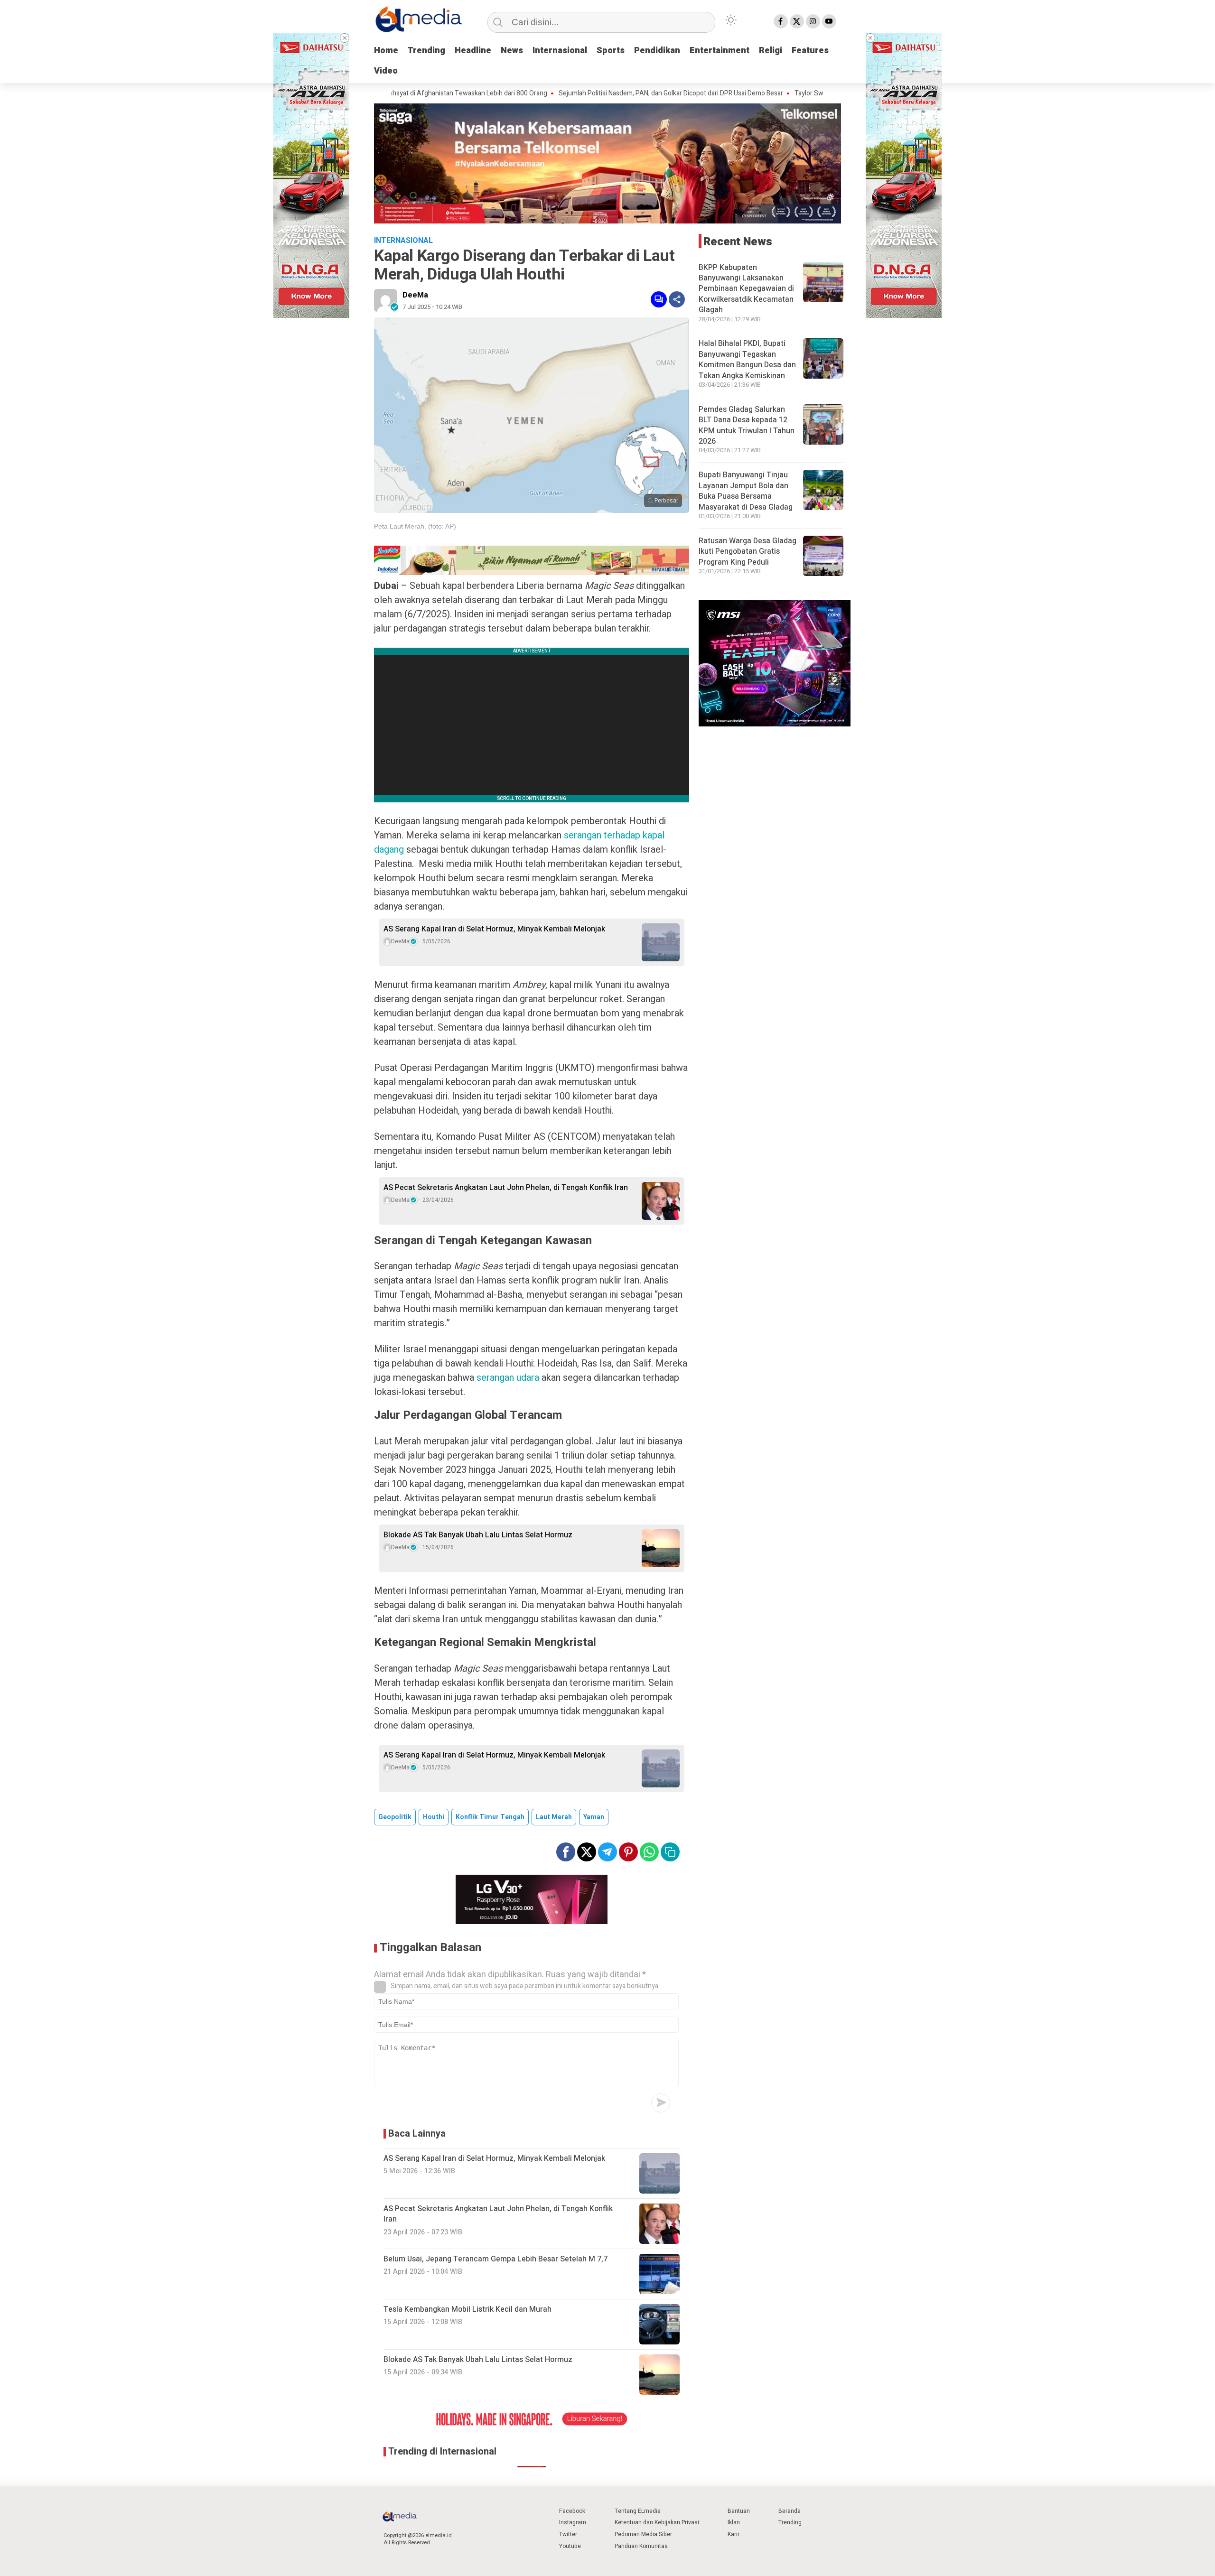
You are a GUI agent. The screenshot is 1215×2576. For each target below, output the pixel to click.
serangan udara (508, 1378)
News (512, 51)
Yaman (594, 1817)
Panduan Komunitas (641, 2546)
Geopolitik (395, 1817)
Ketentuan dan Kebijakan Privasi (657, 2522)
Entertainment (720, 51)
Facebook (572, 2511)
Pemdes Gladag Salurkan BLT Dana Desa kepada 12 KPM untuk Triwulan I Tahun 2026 (747, 425)
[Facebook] (781, 21)
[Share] (677, 299)
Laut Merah (554, 1817)
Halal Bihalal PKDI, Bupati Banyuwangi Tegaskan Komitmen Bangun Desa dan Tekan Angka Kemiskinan (747, 359)
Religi (771, 51)
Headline (473, 51)
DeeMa (415, 295)
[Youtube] (829, 21)
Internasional (560, 51)
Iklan (734, 2522)
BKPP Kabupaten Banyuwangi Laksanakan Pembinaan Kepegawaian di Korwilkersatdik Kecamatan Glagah (746, 288)
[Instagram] (813, 21)
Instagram (573, 2522)
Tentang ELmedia (638, 2511)
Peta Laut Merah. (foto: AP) (415, 526)
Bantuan (739, 2511)
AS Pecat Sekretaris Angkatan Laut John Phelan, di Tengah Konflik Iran (506, 1188)
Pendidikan (657, 51)
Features (810, 51)
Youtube (570, 2546)
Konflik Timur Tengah (490, 1817)
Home (386, 51)
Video (386, 71)
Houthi (434, 1817)
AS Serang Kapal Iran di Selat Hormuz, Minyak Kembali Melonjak (494, 929)
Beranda (790, 2511)
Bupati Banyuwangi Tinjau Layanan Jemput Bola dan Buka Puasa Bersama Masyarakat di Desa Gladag (746, 491)
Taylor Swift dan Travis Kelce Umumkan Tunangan (774, 93)
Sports (611, 51)
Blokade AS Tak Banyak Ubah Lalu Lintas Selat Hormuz (478, 1535)
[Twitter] (797, 21)
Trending (426, 51)
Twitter (568, 2534)
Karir (734, 2534)
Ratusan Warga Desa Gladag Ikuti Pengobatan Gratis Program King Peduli (748, 552)
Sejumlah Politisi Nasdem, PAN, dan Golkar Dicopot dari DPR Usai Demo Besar (576, 93)
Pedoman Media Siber (643, 2534)
